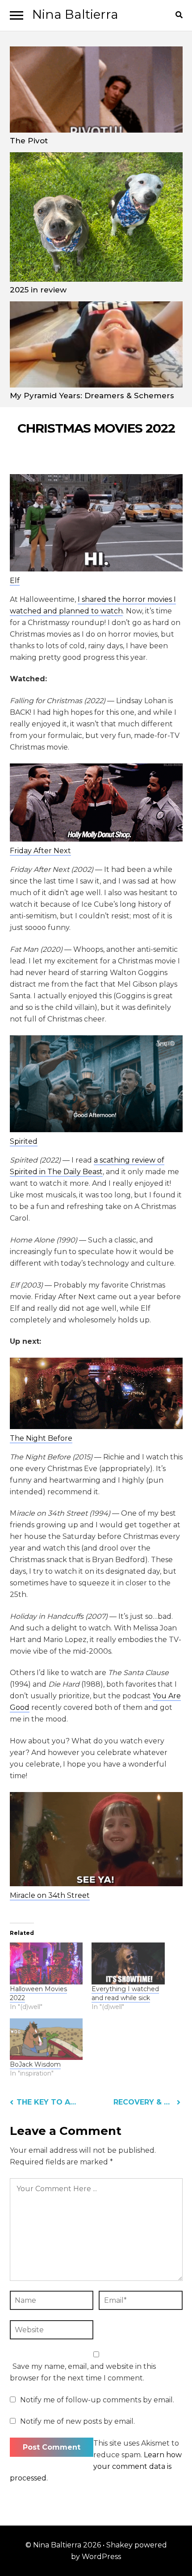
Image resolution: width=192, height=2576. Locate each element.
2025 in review (38, 290)
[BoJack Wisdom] (46, 2039)
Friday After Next (40, 851)
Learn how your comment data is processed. (96, 2466)
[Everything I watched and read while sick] (128, 1963)
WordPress (101, 2557)
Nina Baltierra (75, 14)
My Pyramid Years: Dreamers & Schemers (92, 396)
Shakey (119, 2545)
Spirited (24, 1141)
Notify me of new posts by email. (77, 2421)
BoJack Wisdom (35, 2064)
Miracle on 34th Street (50, 1895)
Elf (15, 581)
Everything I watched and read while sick (125, 1993)
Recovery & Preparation (147, 2102)
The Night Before (41, 1438)
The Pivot (29, 141)
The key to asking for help (47, 2102)
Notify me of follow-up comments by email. (97, 2400)
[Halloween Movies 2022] (46, 1963)
